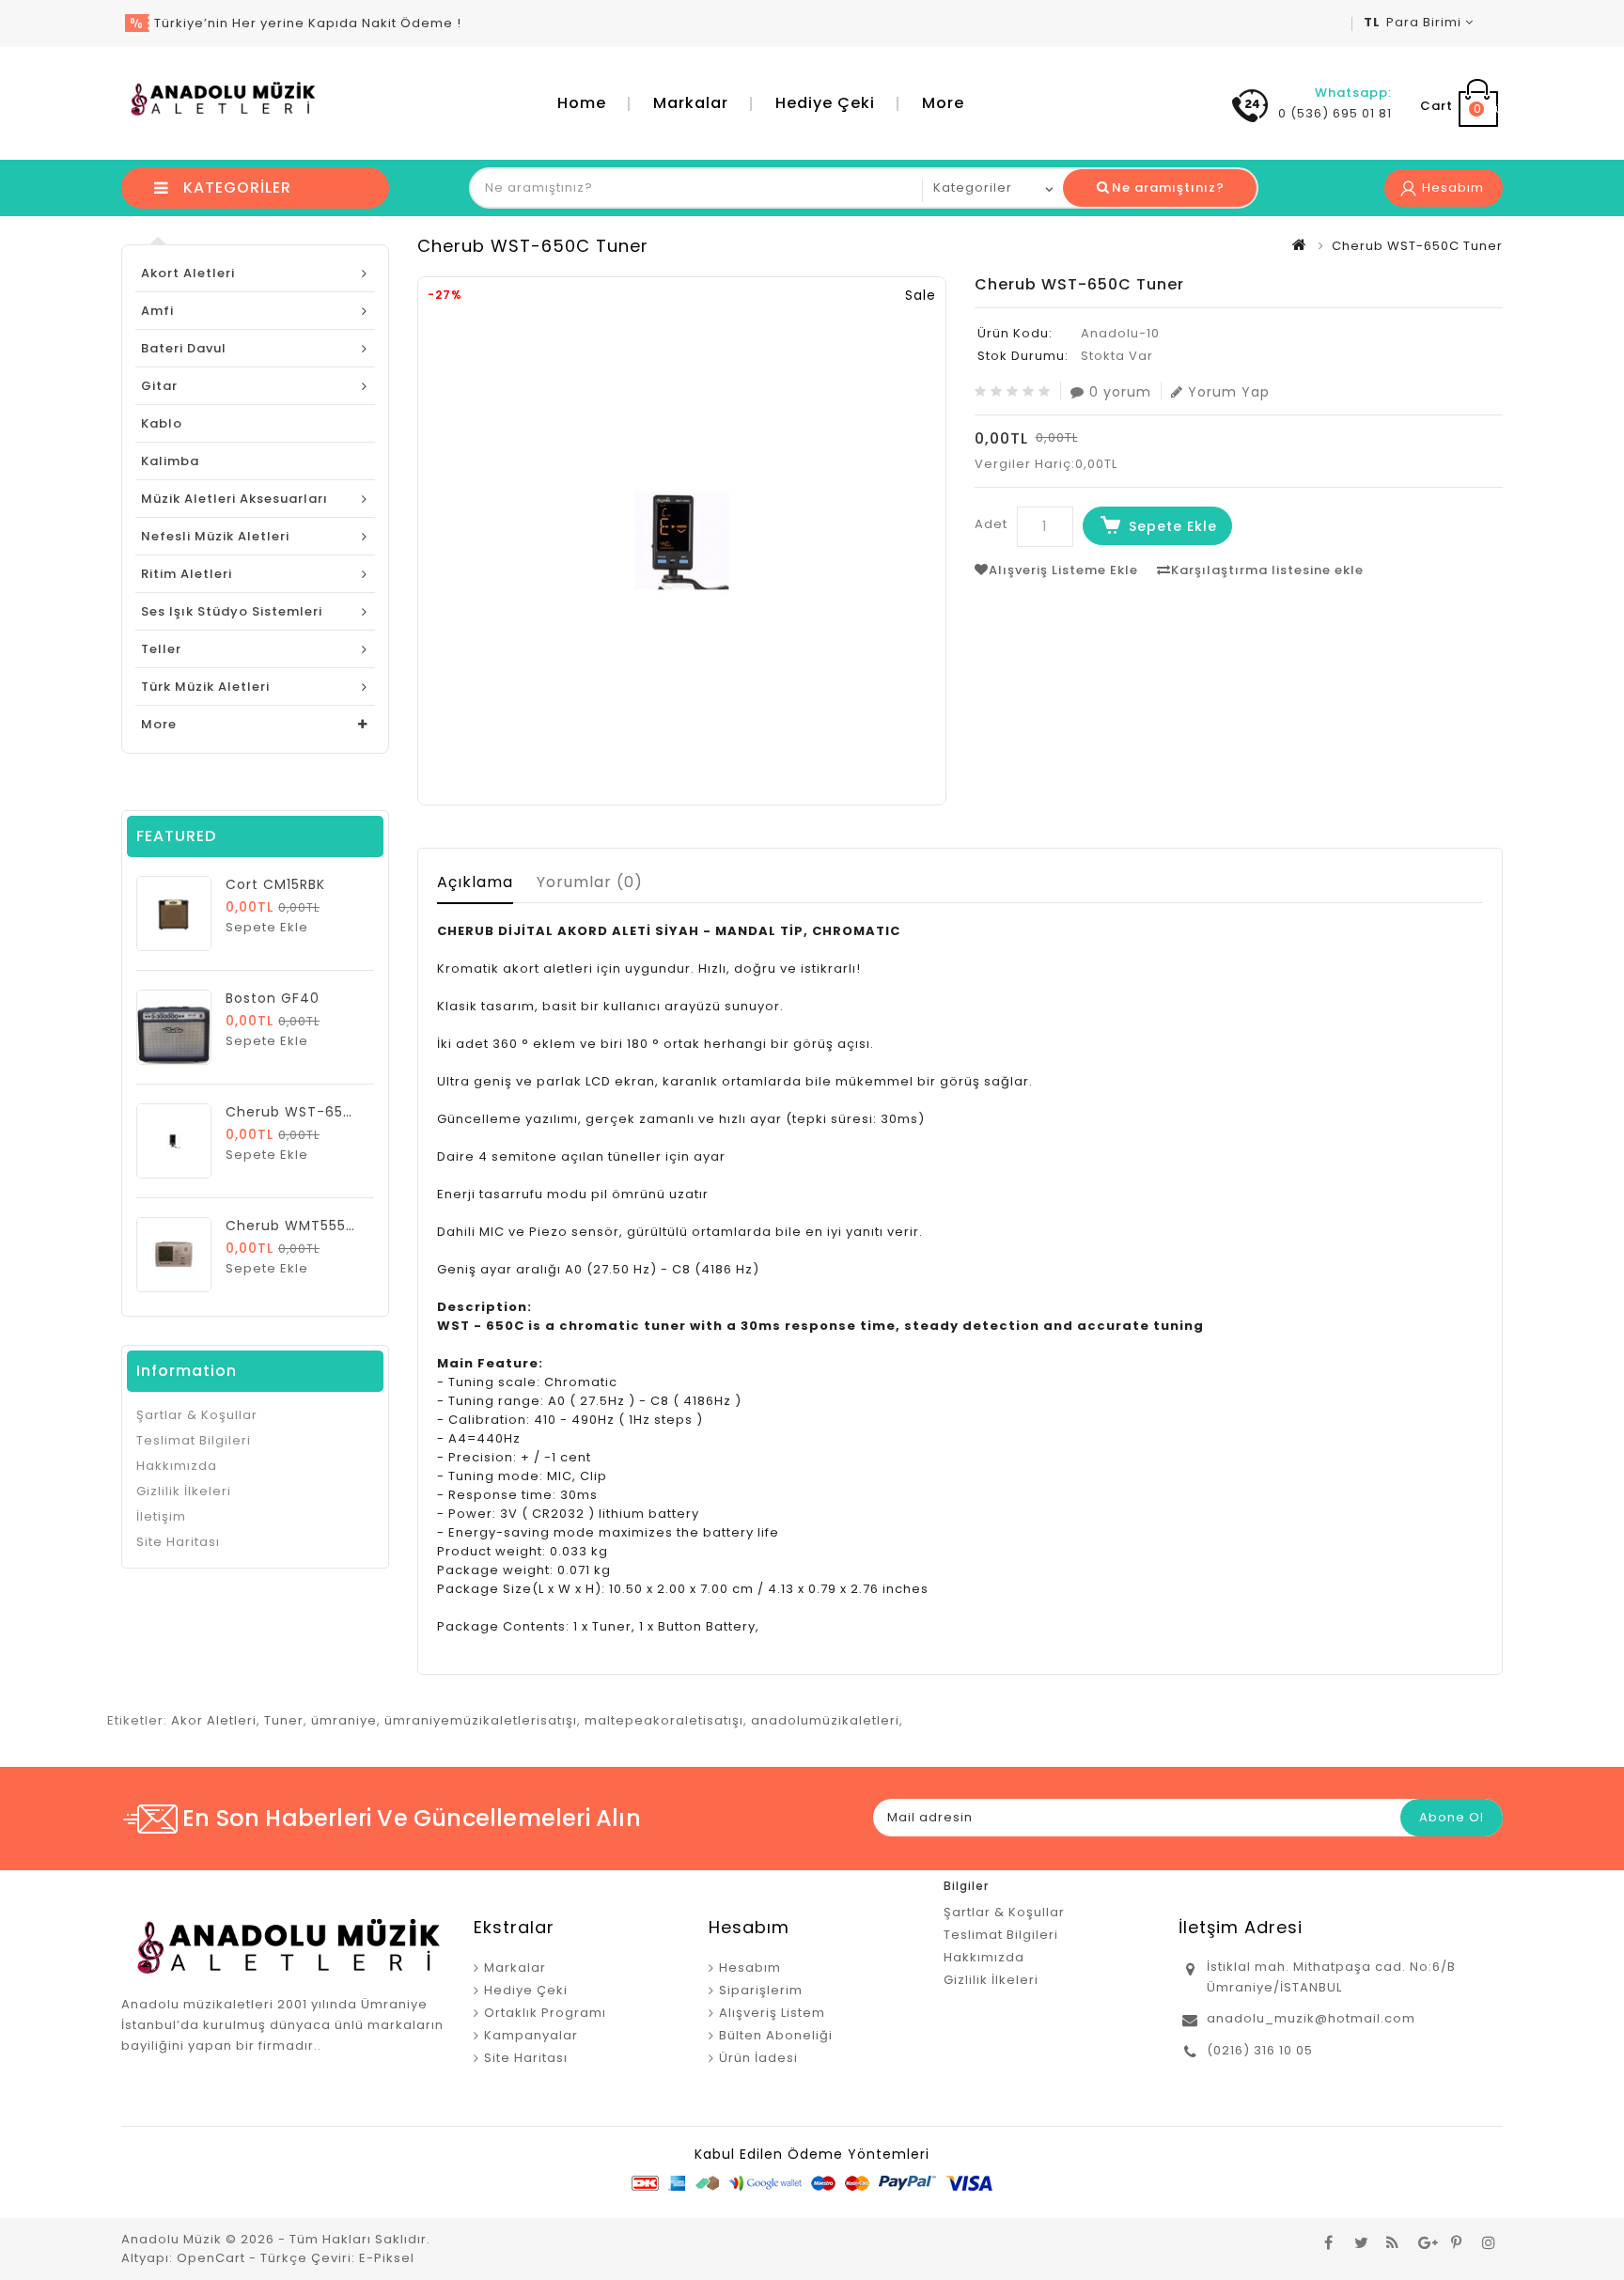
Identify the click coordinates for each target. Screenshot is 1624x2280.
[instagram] (1489, 2241)
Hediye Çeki (825, 103)
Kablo (162, 423)
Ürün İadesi (758, 2058)
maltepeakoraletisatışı (664, 1720)
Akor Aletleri (214, 1720)
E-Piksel (387, 2258)
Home (582, 103)
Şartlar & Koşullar (197, 1415)
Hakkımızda (177, 1466)
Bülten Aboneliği (776, 2035)
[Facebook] (1329, 2241)
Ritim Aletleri (187, 574)
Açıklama (475, 882)
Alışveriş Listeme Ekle (1063, 570)
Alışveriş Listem (772, 2013)
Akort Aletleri (188, 273)
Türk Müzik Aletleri (205, 687)
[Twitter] (1361, 2241)
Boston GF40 (273, 998)
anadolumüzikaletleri (825, 1720)
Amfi (157, 311)
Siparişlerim (761, 1990)
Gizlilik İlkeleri (184, 1491)
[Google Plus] (1425, 2241)
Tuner (284, 1720)
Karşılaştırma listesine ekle (1267, 570)
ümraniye (344, 1720)
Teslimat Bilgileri (194, 1440)
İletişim (161, 1516)
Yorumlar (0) (590, 882)
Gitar (159, 386)
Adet (991, 524)
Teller (161, 649)
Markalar (691, 103)
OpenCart (211, 2258)
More (943, 103)
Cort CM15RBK (275, 884)
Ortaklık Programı (545, 2013)
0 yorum (1120, 391)
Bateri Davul (184, 348)
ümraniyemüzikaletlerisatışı (481, 1720)
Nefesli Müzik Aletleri (215, 536)
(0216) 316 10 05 (1260, 2050)
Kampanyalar (531, 2035)
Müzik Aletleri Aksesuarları (234, 499)
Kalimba (170, 461)
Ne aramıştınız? (1168, 187)
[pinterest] (1457, 2241)
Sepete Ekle (1173, 526)
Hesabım (750, 1968)
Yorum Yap (1229, 391)
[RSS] (1393, 2241)
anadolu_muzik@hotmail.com (1311, 2018)
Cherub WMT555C (291, 1226)
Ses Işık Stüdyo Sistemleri (232, 611)
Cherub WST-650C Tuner (319, 1112)
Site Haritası (178, 1542)
